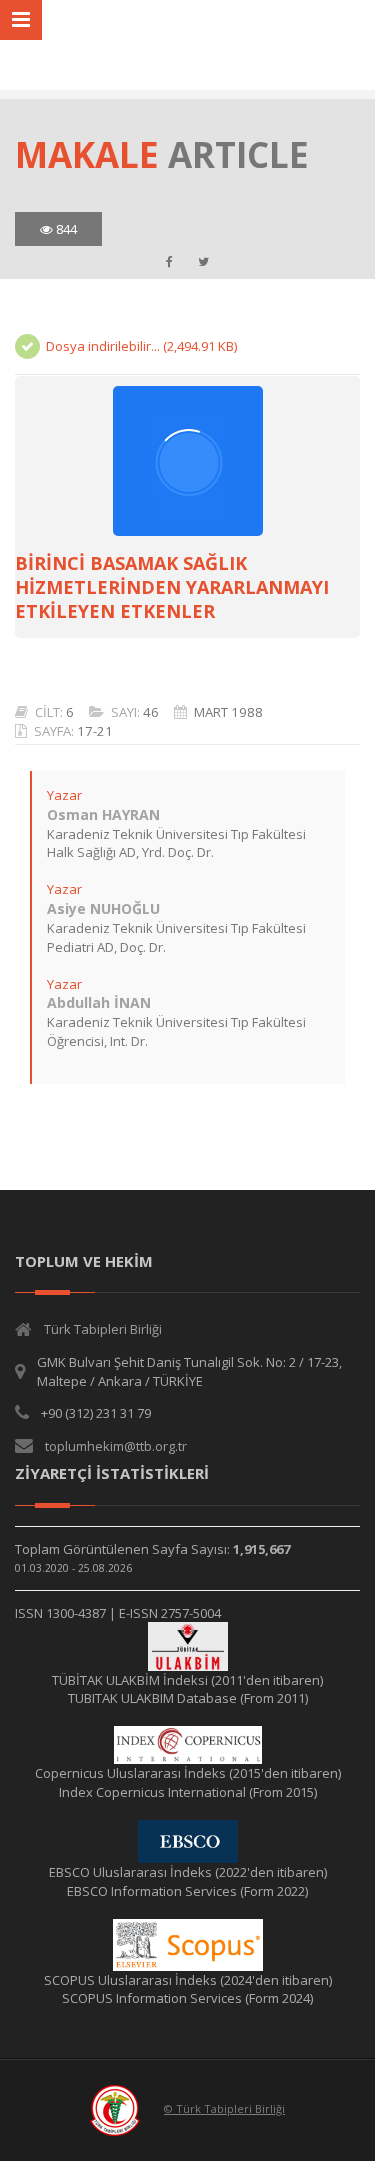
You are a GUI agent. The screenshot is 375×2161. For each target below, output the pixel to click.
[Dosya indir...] (187, 461)
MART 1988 (228, 712)
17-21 (95, 731)
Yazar (64, 795)
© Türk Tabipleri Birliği (224, 2108)
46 (151, 712)
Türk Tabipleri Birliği (103, 1329)
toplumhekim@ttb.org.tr (116, 1446)
